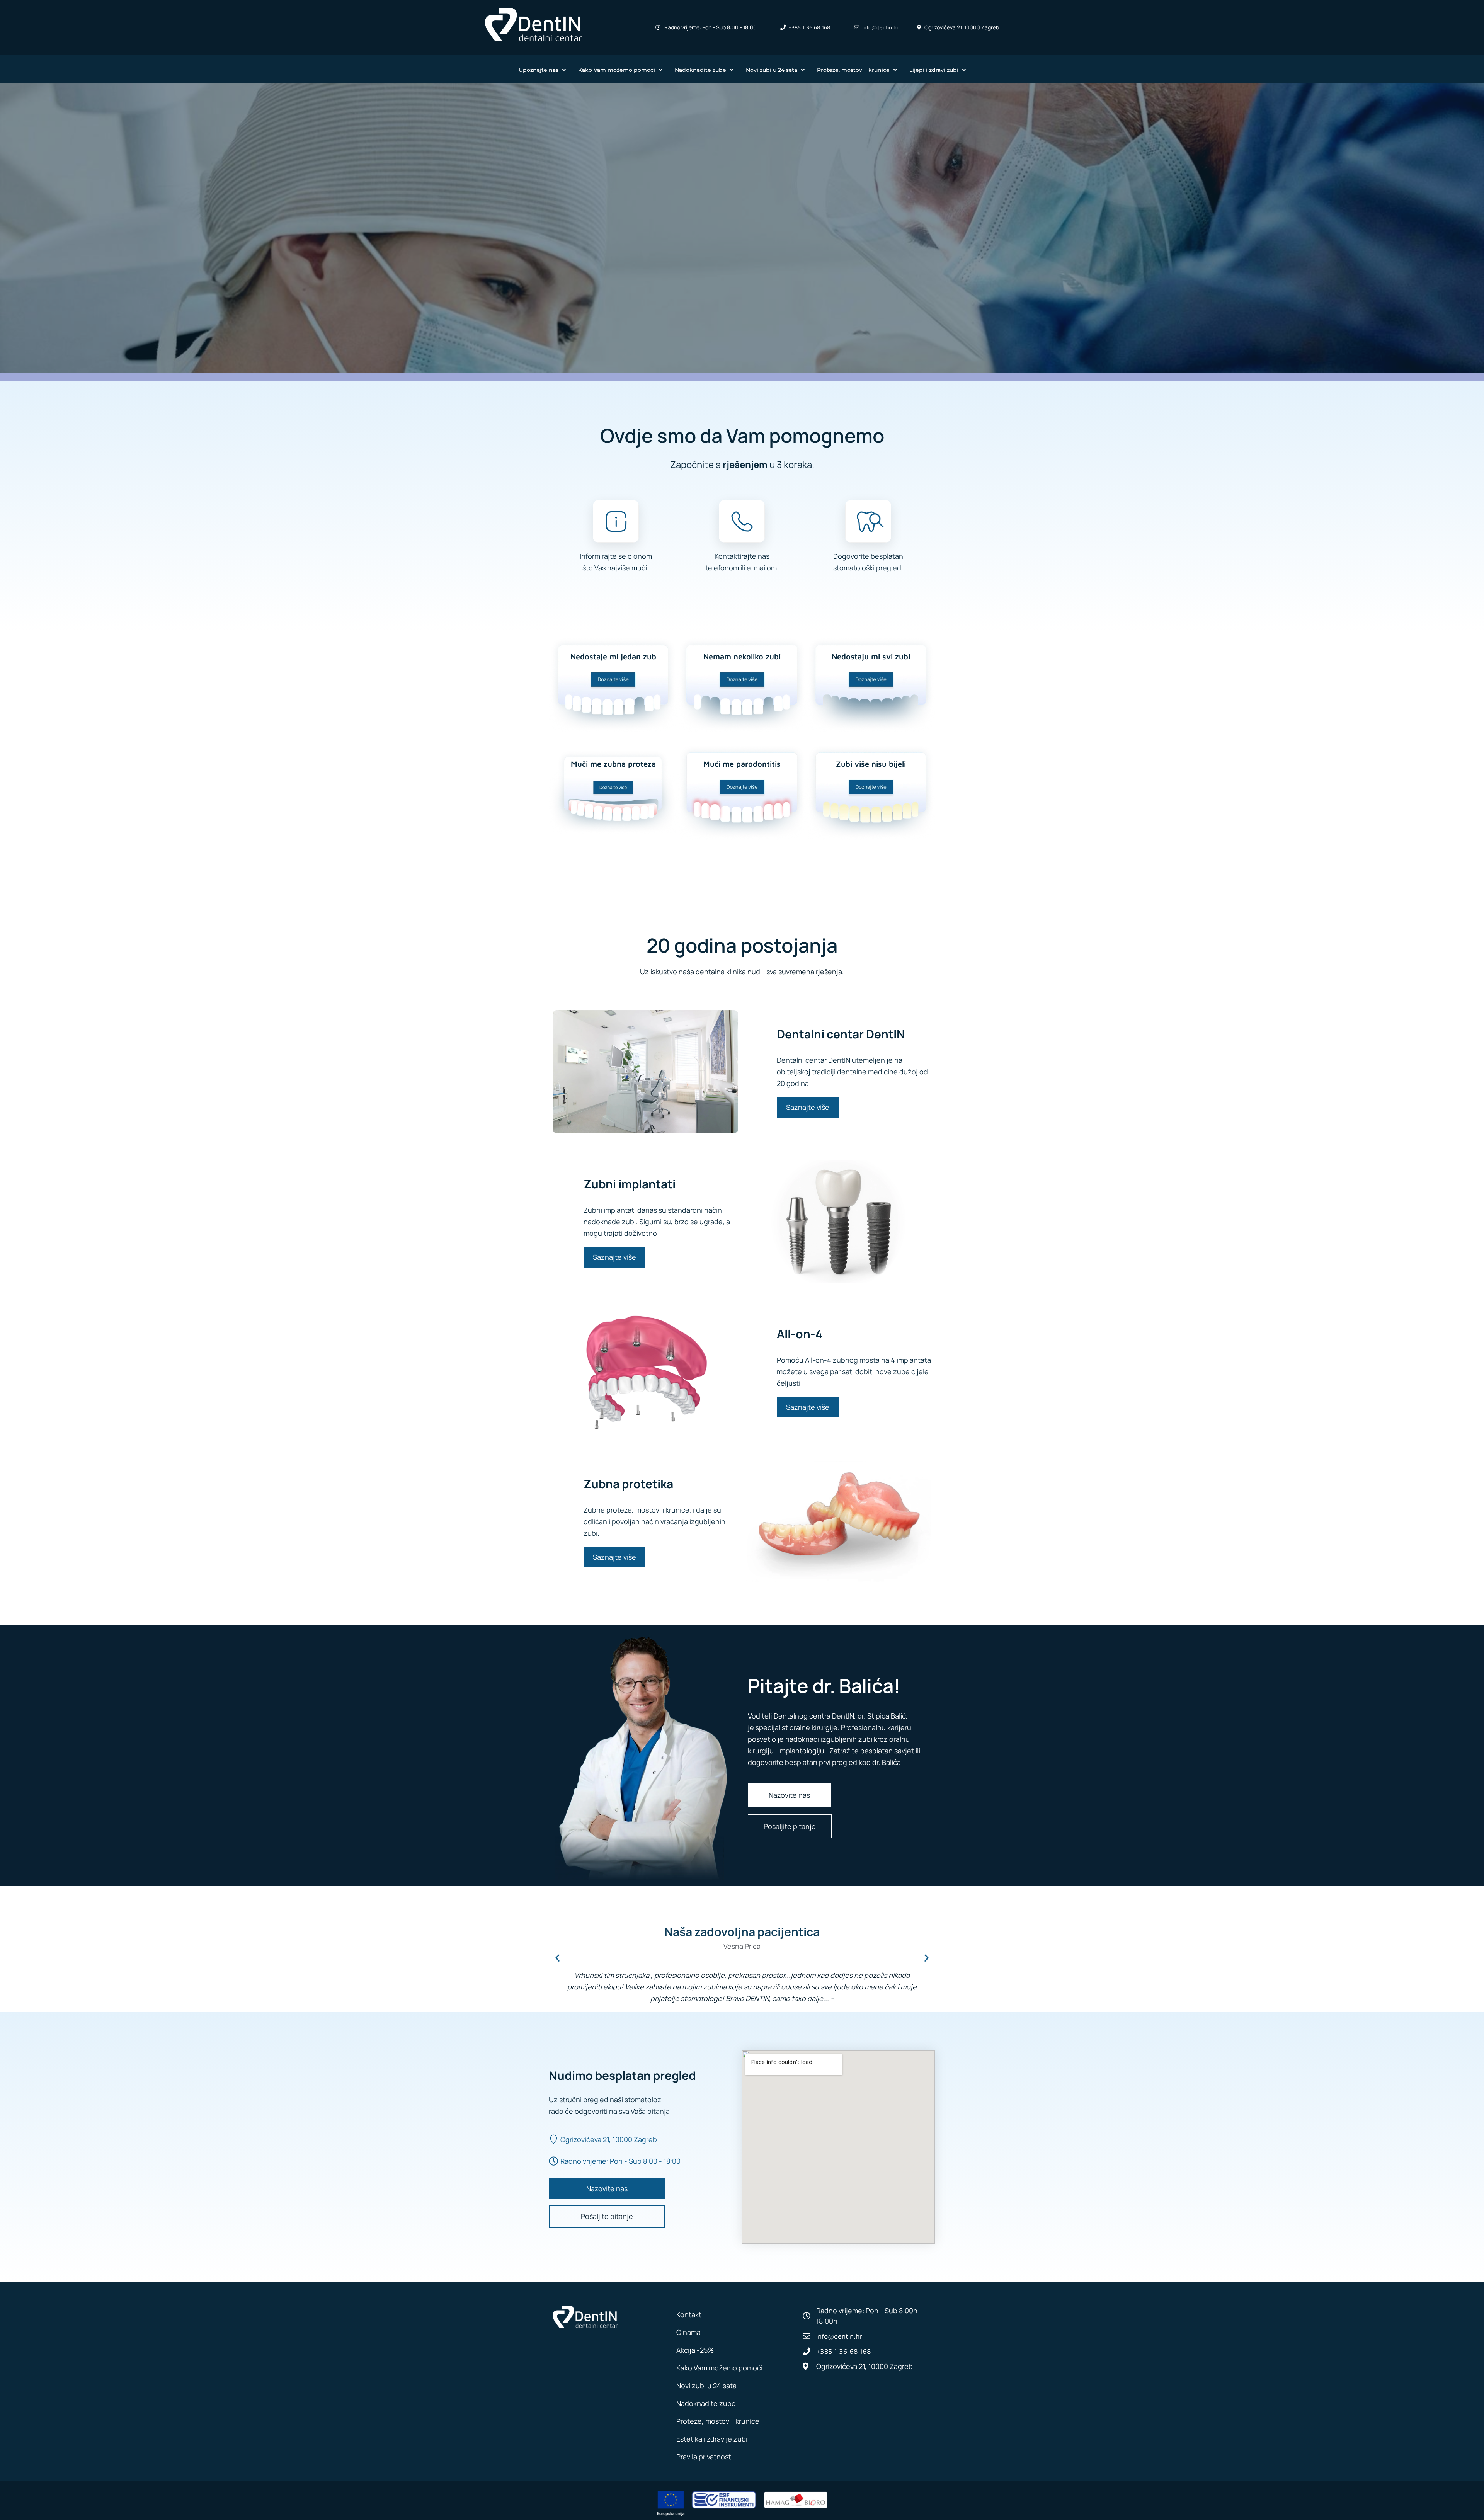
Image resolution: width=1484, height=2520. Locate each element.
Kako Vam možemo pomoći (617, 70)
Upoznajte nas (539, 70)
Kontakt (689, 2314)
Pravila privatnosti (705, 2457)
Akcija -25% (695, 2350)
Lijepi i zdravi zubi (934, 70)
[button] (557, 1958)
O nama (688, 2332)
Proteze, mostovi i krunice (853, 70)
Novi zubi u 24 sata (772, 70)
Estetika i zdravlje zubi (712, 2439)
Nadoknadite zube (700, 70)
